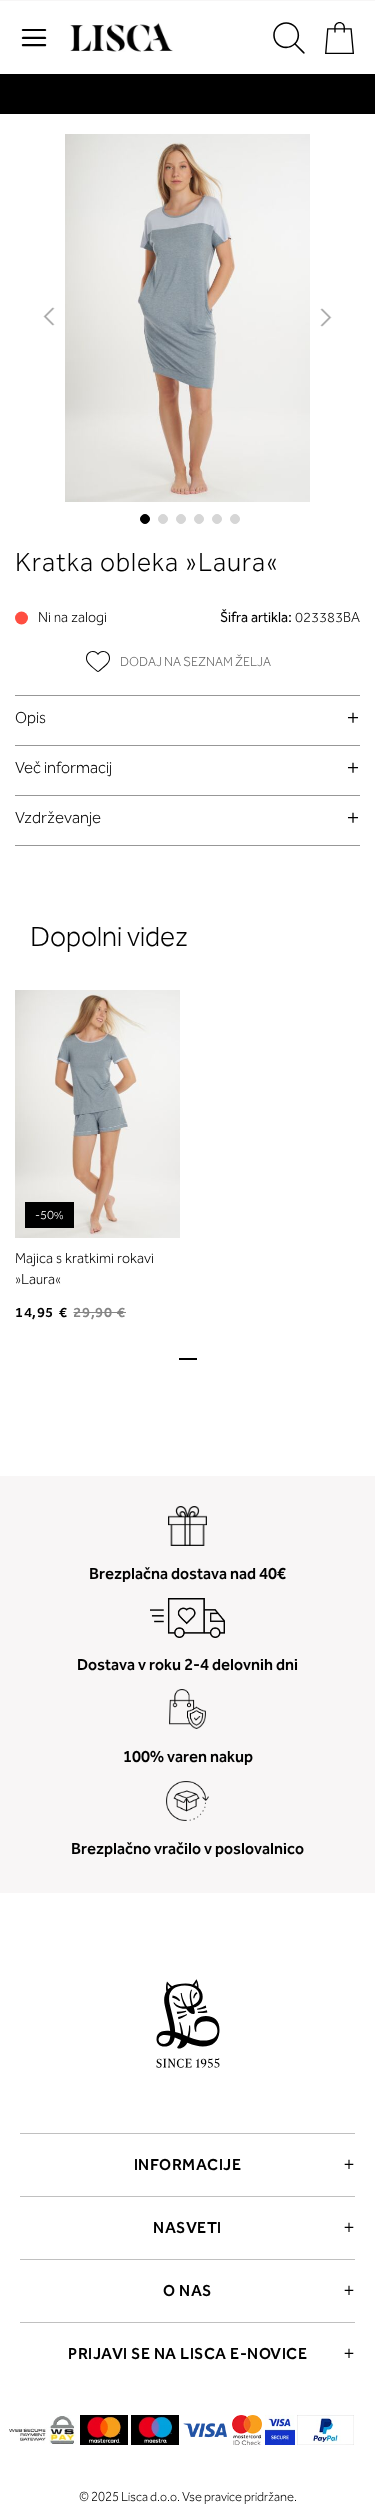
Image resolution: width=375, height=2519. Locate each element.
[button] (50, 318)
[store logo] (119, 38)
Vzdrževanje (58, 817)
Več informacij (63, 767)
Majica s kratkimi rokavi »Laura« (84, 1269)
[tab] (187, 717)
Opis (30, 717)
